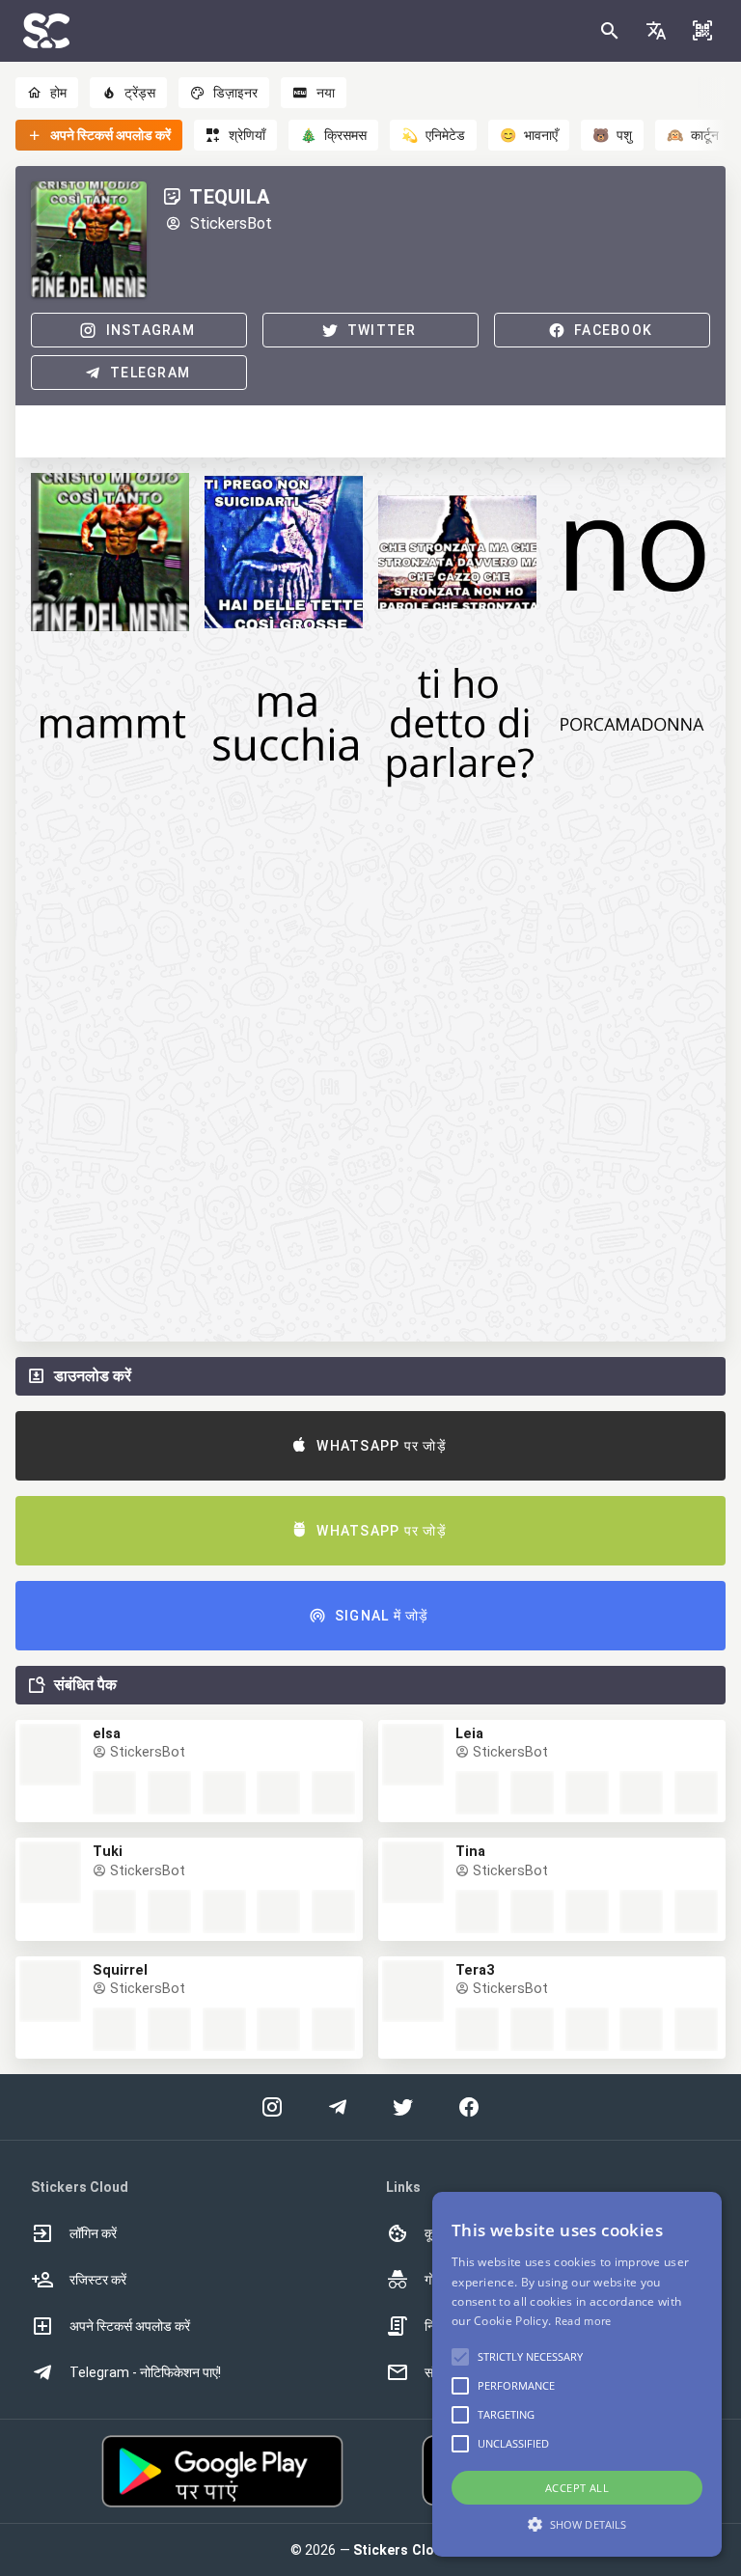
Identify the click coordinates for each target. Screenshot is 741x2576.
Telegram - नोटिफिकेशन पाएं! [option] (145, 2372)
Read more (583, 2321)
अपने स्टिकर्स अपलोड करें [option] (130, 2326)
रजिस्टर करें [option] (98, 2280)
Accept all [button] (577, 2488)
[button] (656, 31)
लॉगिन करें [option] (93, 2233)
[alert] (577, 2374)
